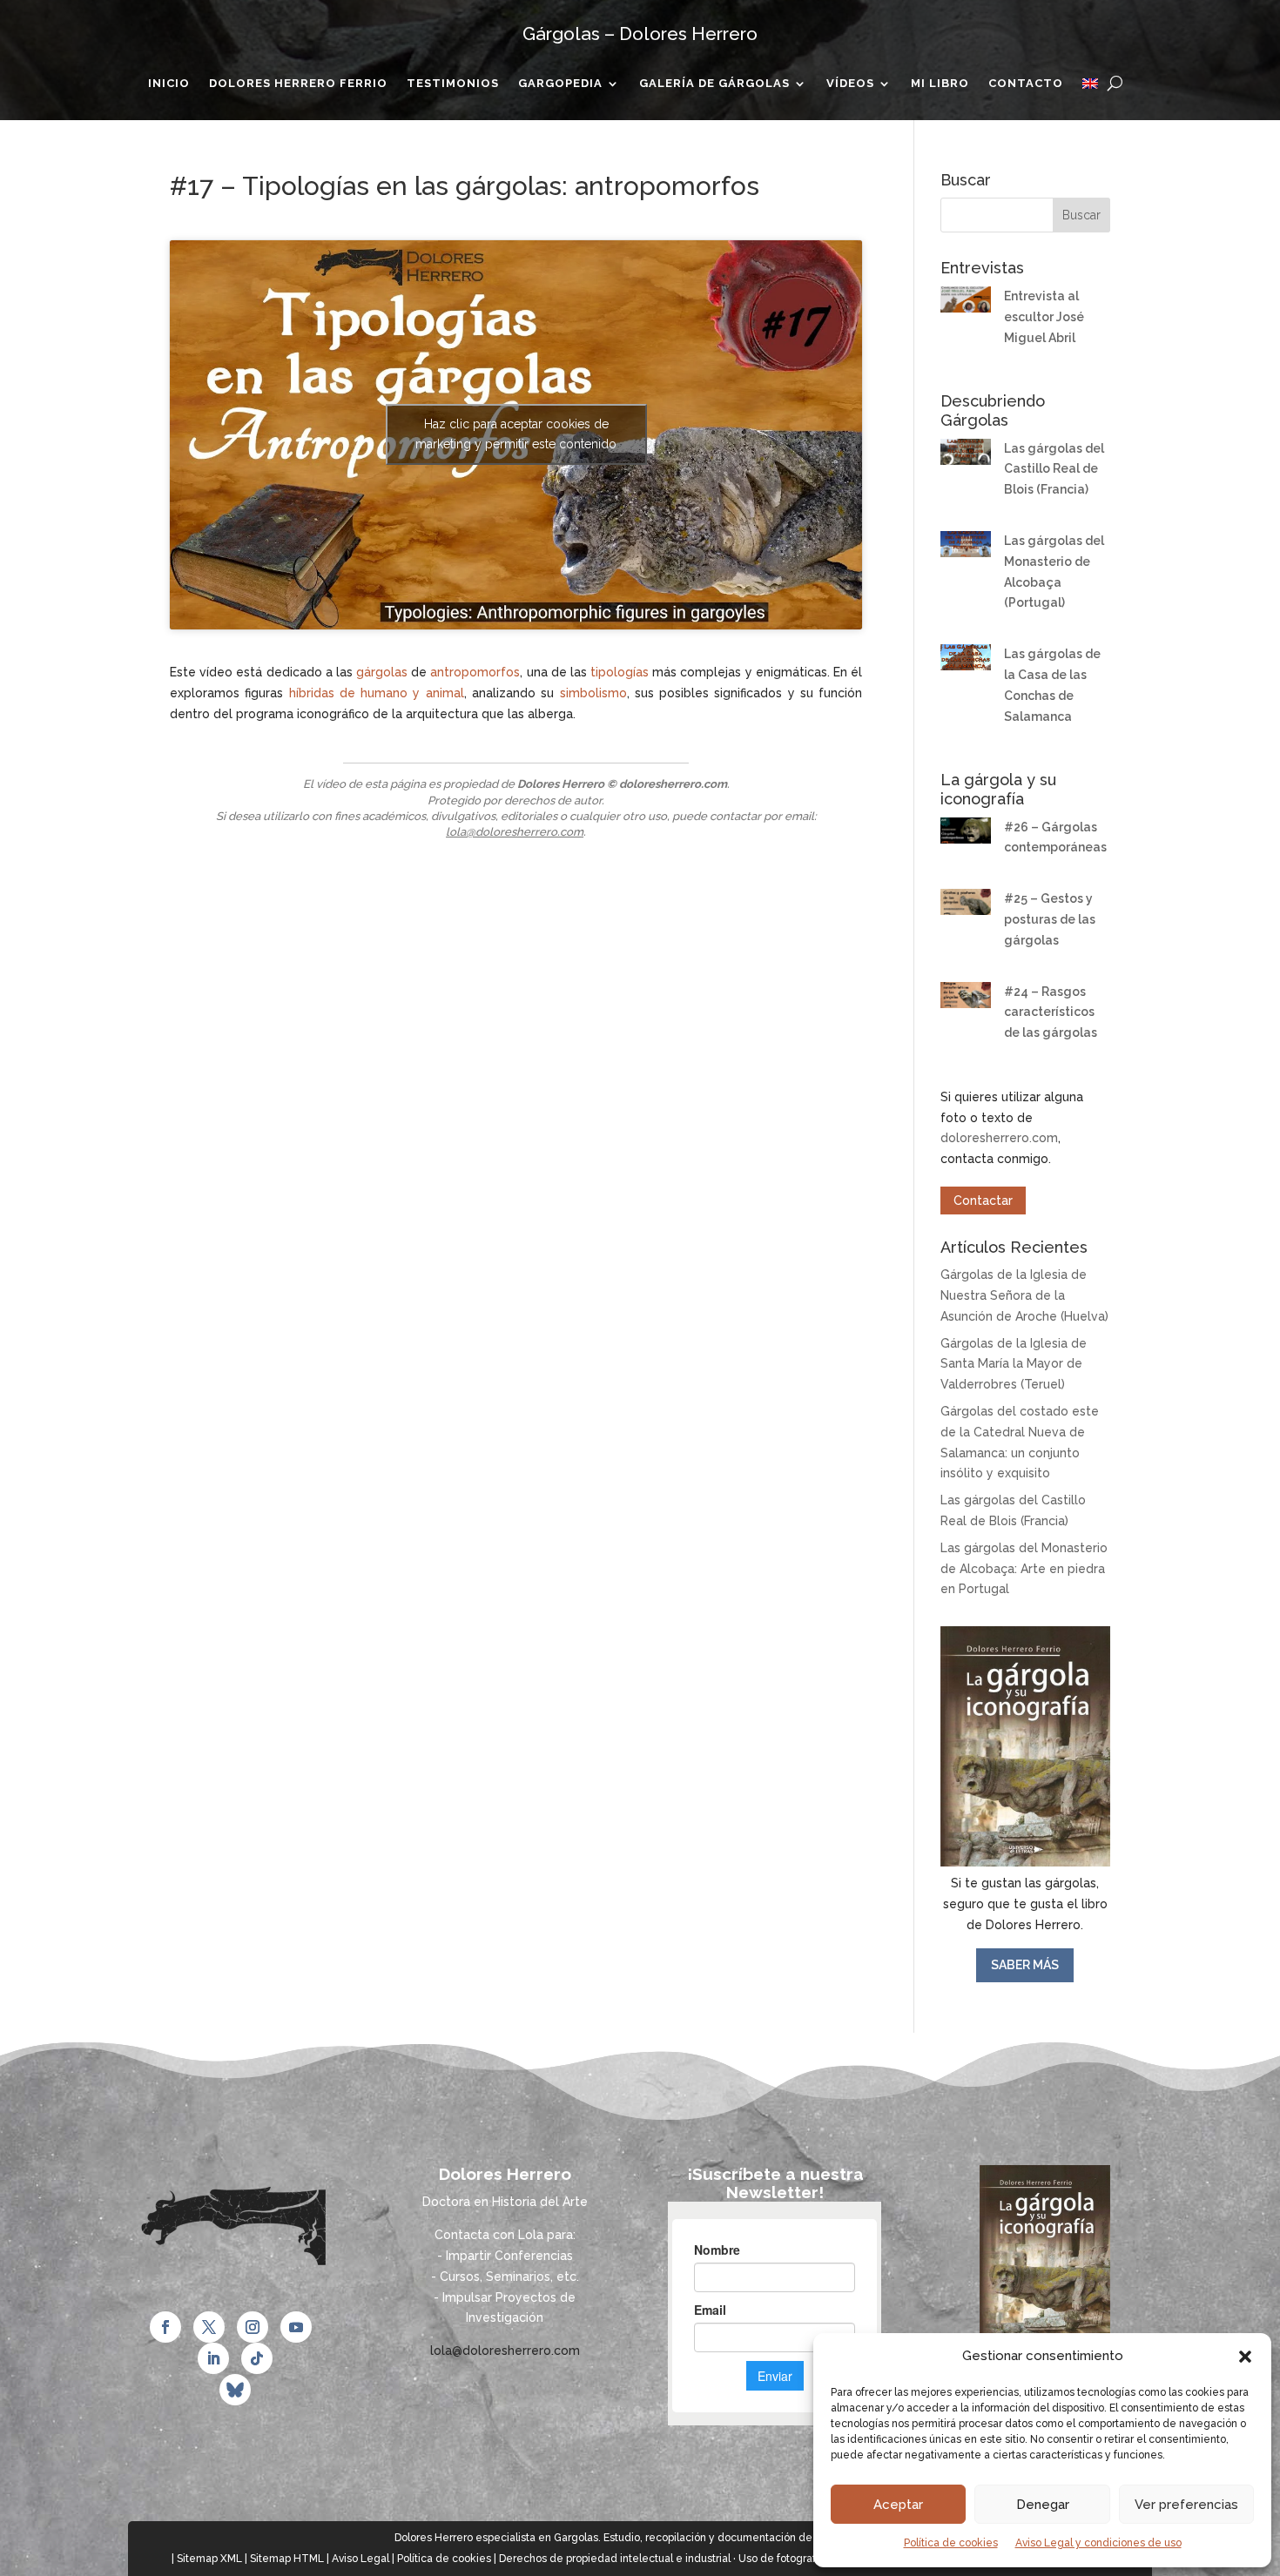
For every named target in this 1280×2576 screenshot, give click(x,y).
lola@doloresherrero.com (515, 832)
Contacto (1026, 84)
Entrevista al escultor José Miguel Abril (1044, 317)
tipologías (620, 672)
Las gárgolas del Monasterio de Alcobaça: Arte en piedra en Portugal (1024, 1569)
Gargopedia (560, 84)
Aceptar (898, 2505)
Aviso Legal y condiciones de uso (1098, 2543)
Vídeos (850, 84)
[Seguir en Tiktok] (257, 2358)
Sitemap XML (209, 2559)
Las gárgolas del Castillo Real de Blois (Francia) (1054, 469)
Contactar (983, 1201)
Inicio (169, 84)
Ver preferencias (1186, 2505)
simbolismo (593, 693)
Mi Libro (940, 84)
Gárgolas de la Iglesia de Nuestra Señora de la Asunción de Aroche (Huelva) (1024, 1295)
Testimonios (453, 84)
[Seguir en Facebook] (165, 2327)
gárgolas (382, 672)
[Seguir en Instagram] (253, 2327)
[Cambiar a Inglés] (1090, 87)
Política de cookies (951, 2543)
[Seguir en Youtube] (296, 2327)
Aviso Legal (360, 2559)
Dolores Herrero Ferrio (298, 84)
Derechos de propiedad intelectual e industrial (615, 2559)
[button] (1245, 2357)
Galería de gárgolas (714, 84)
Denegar (1043, 2505)
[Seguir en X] (209, 2327)
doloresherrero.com (999, 1138)
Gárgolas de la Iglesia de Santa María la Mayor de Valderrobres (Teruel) (1014, 1364)
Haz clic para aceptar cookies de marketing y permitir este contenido (516, 434)
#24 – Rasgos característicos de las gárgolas (1051, 1012)
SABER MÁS (1025, 1965)
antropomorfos (475, 672)
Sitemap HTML (287, 2559)
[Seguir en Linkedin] (213, 2358)
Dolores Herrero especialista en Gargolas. (498, 2538)
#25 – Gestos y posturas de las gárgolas (1050, 919)
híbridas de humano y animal (377, 693)
